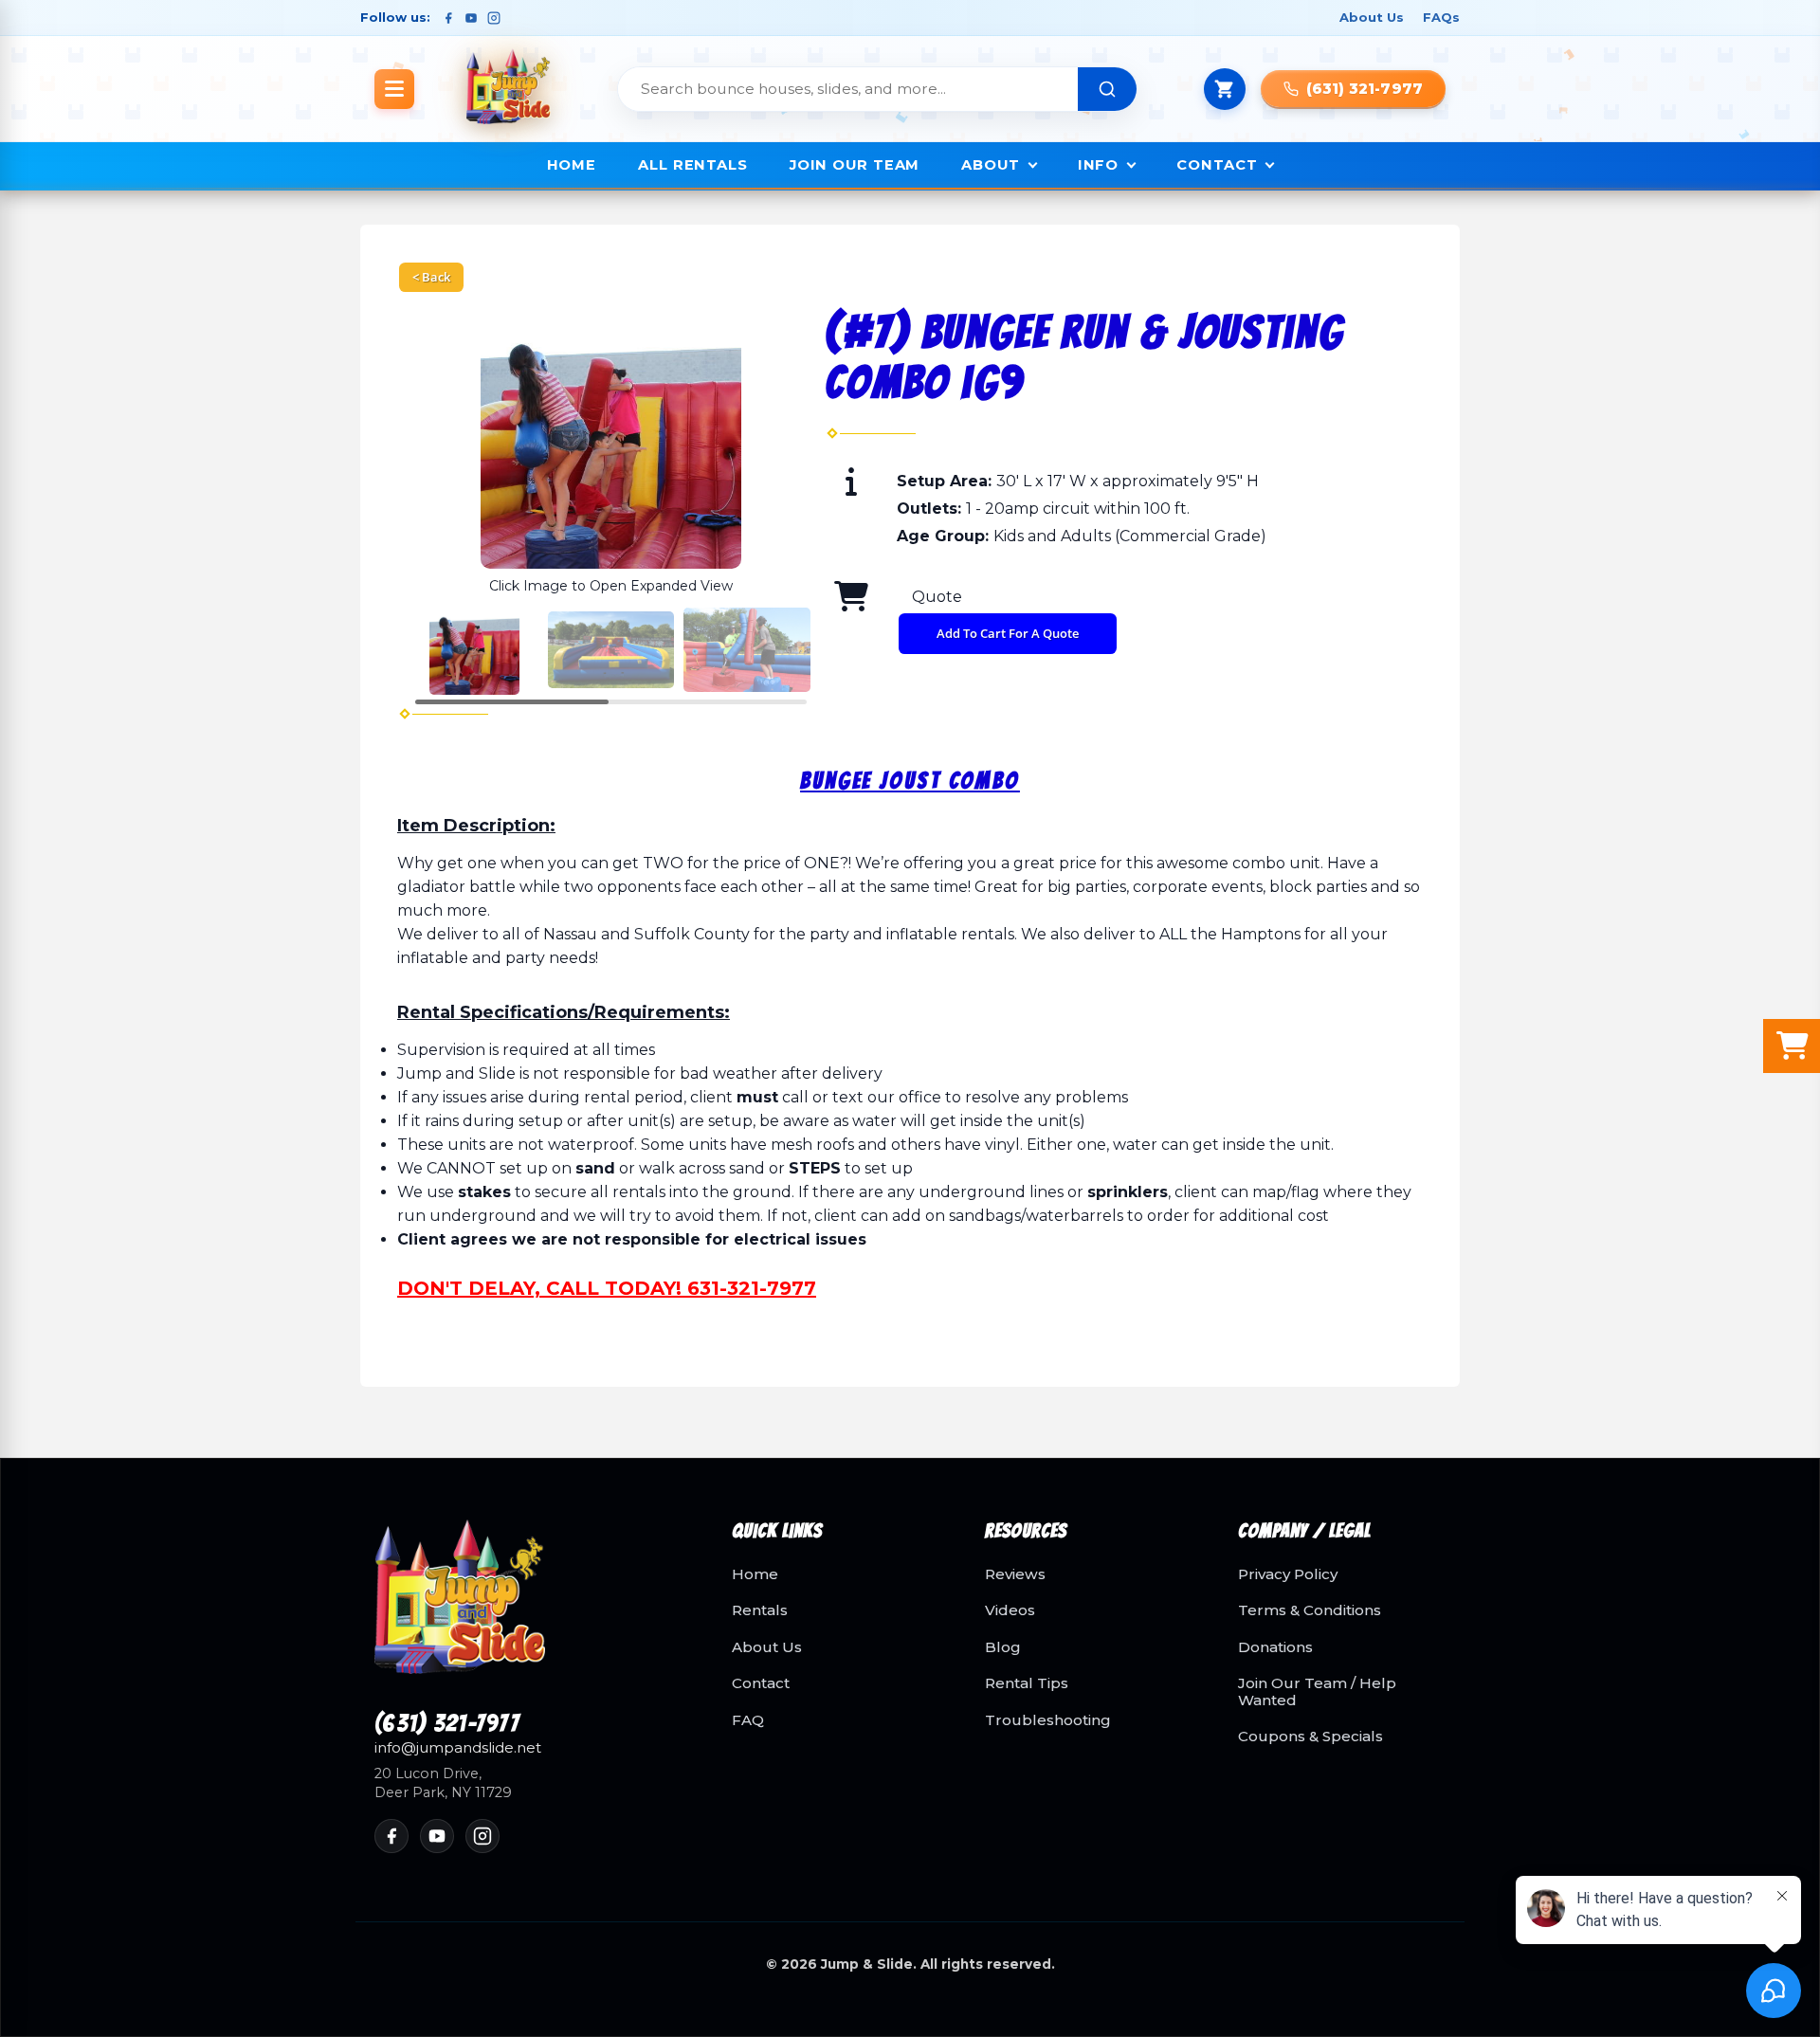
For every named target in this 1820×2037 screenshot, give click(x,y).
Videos (1010, 1610)
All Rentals (693, 165)
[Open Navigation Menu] (394, 89)
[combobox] (848, 89)
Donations (1275, 1647)
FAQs (1441, 17)
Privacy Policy (1288, 1574)
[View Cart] (1225, 89)
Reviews (1015, 1574)
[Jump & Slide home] (530, 1608)
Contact (1217, 165)
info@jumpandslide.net (458, 1748)
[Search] (1107, 89)
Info (1099, 165)
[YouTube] (471, 18)
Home (572, 165)
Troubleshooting (1048, 1720)
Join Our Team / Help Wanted (1317, 1691)
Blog (1003, 1647)
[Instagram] (494, 18)
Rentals (760, 1610)
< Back (431, 277)
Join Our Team (855, 165)
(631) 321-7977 (447, 1724)
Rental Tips (1027, 1683)
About (990, 165)
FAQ (748, 1720)
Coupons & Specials (1310, 1737)
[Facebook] (448, 18)
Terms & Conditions (1310, 1610)
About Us (1372, 17)
